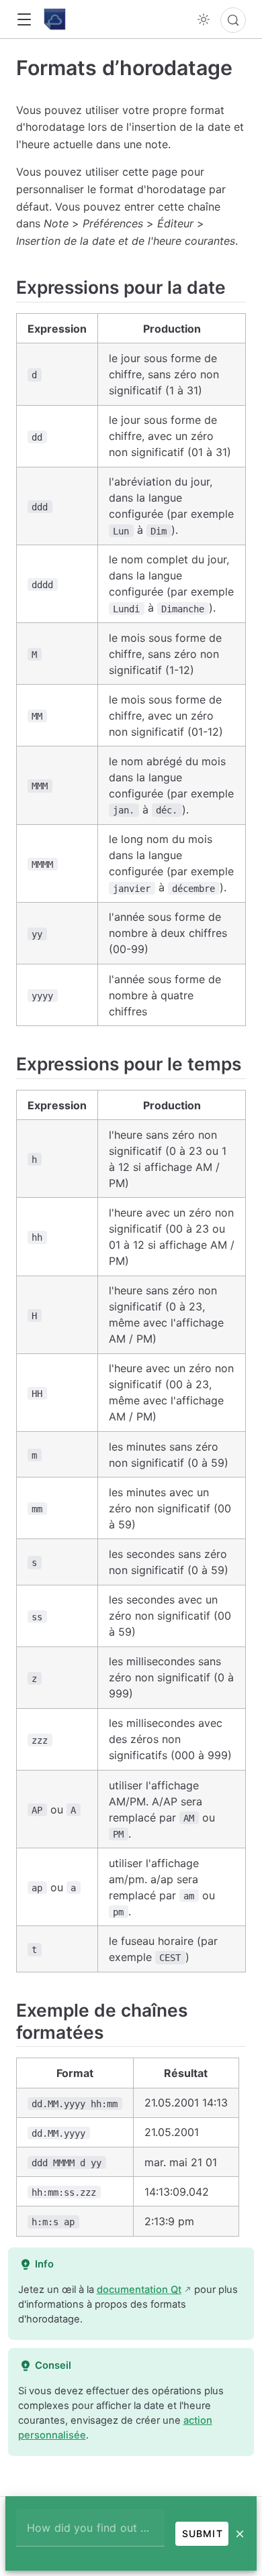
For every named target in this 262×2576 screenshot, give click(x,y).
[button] (24, 20)
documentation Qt (139, 2290)
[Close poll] (240, 2534)
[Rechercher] (233, 20)
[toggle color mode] (204, 19)
